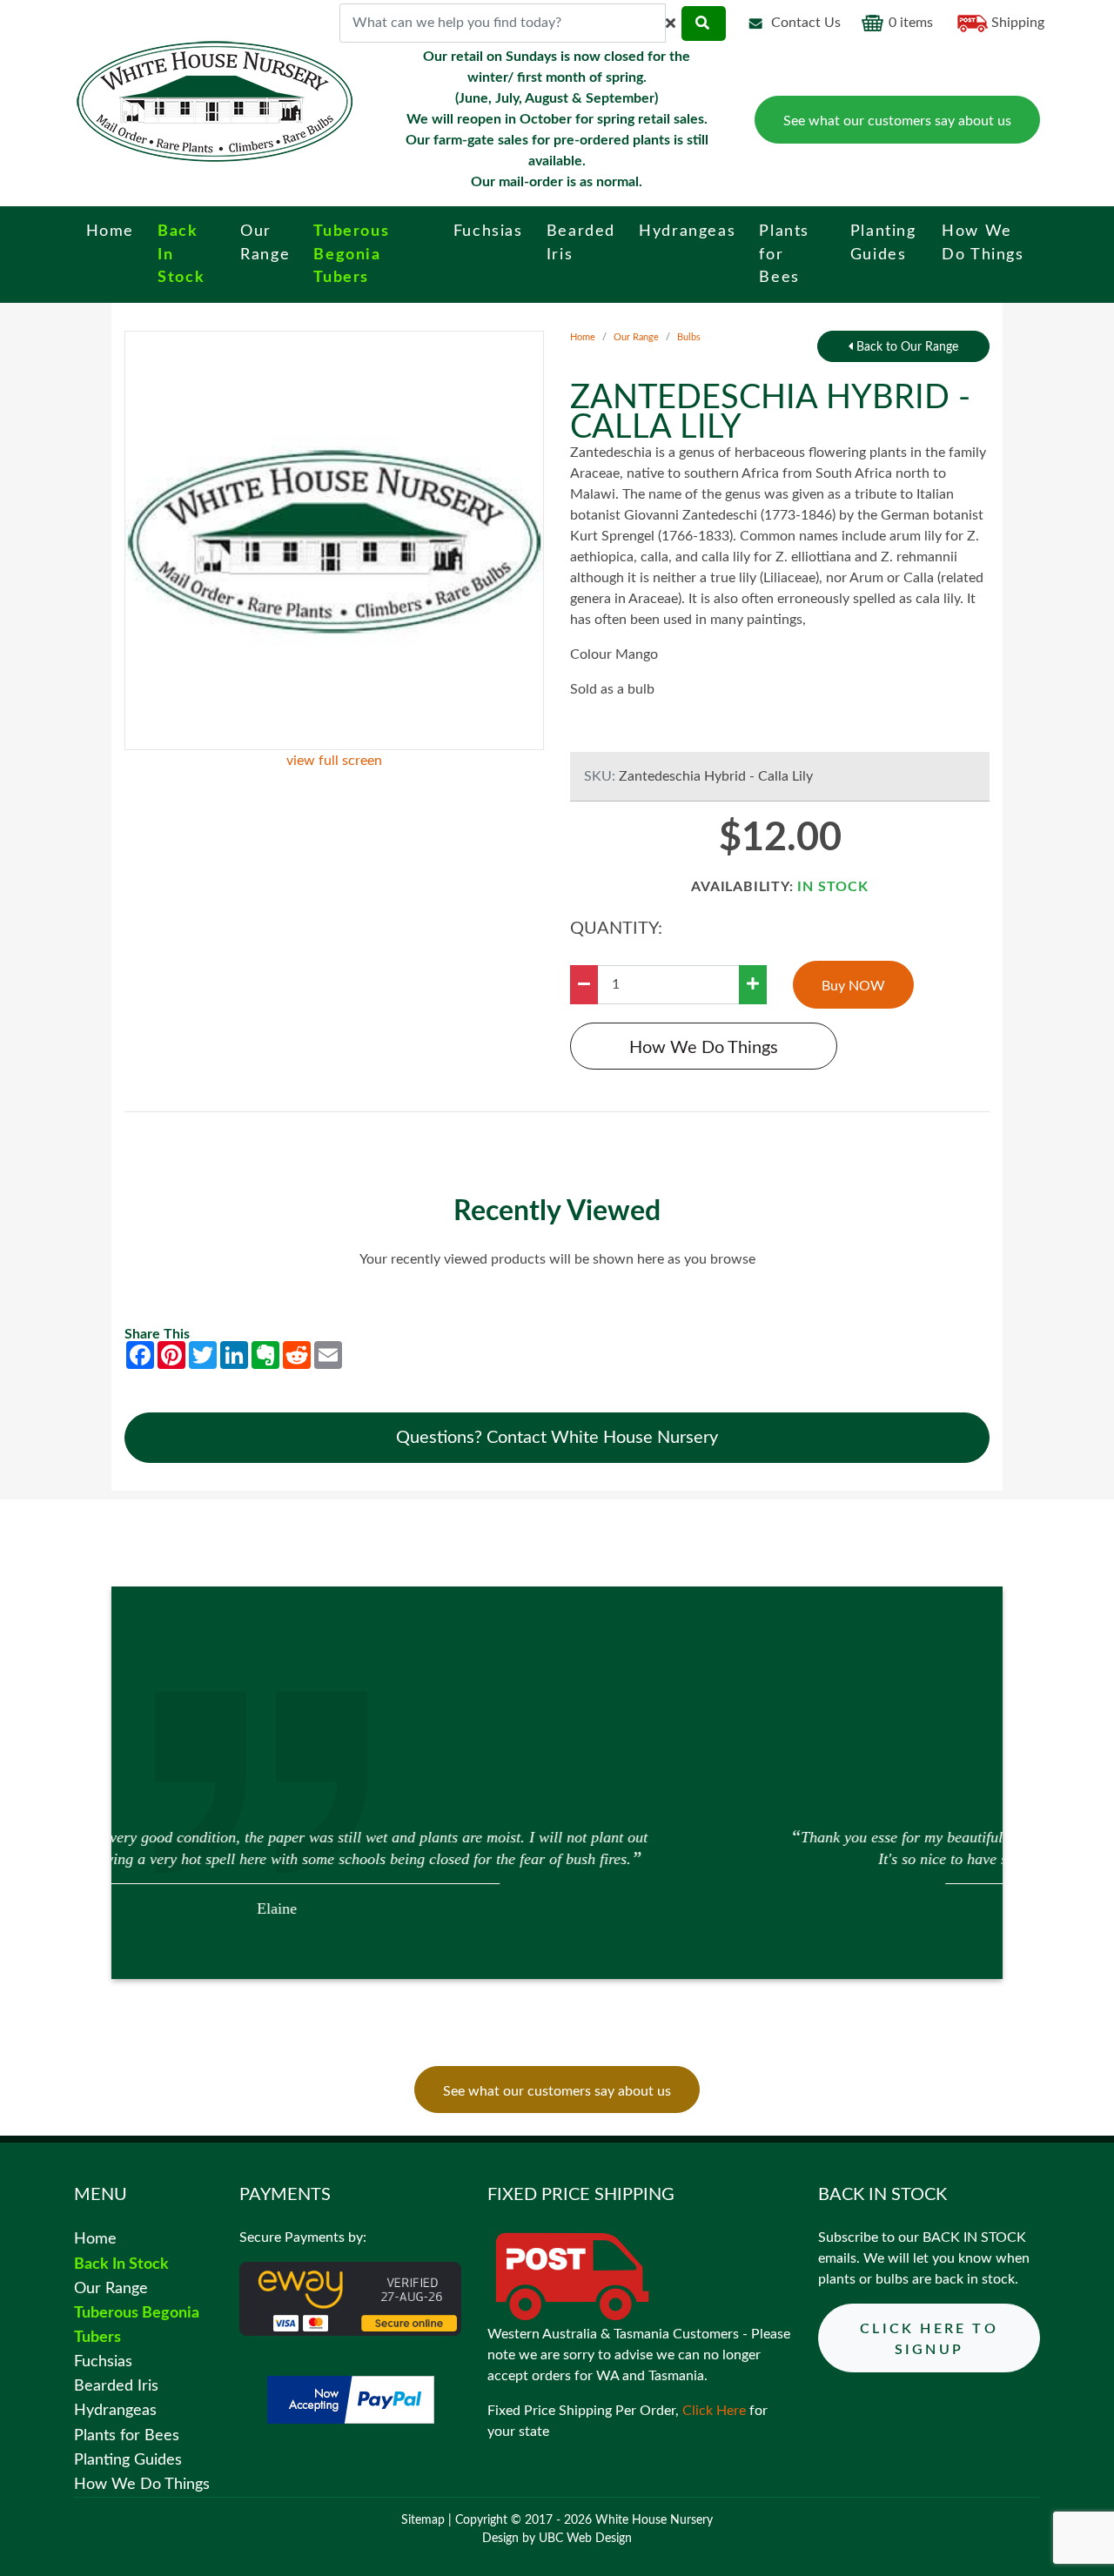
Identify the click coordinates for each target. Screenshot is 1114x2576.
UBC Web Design (585, 2539)
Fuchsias (103, 2361)
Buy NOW (853, 986)
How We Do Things (704, 1048)
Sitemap (423, 2520)
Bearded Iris (116, 2386)
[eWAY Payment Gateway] (350, 2298)
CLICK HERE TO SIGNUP (929, 2339)
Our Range (636, 337)
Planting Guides (128, 2460)
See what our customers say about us (897, 121)
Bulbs (689, 337)
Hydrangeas (115, 2410)
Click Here (714, 2411)
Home (583, 337)
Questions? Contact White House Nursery (557, 1438)
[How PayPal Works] (351, 2399)
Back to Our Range (906, 347)
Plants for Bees (127, 2435)
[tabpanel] (557, 1871)
